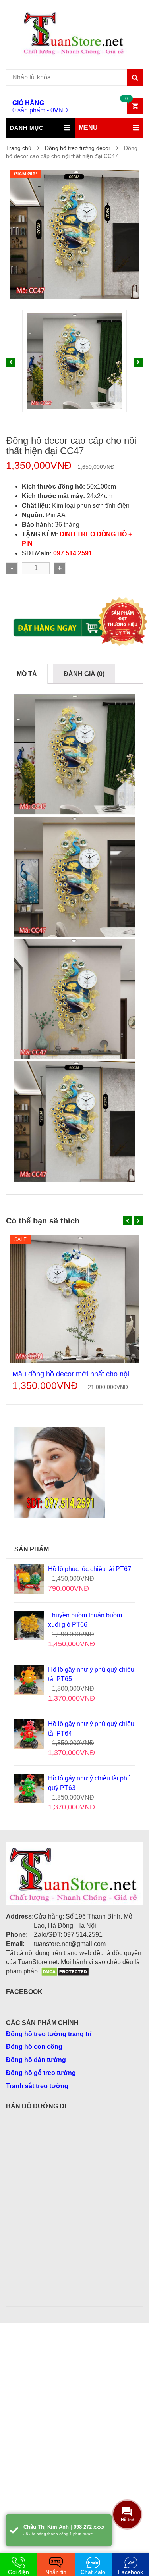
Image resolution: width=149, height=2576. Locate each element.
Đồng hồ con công (34, 2047)
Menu (88, 128)
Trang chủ (19, 148)
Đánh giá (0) (84, 674)
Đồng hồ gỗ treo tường (41, 2073)
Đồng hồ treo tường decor (78, 148)
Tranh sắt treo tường (37, 2086)
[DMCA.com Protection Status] (65, 1971)
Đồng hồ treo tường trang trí (49, 2034)
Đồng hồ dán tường (36, 2060)
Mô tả (27, 674)
